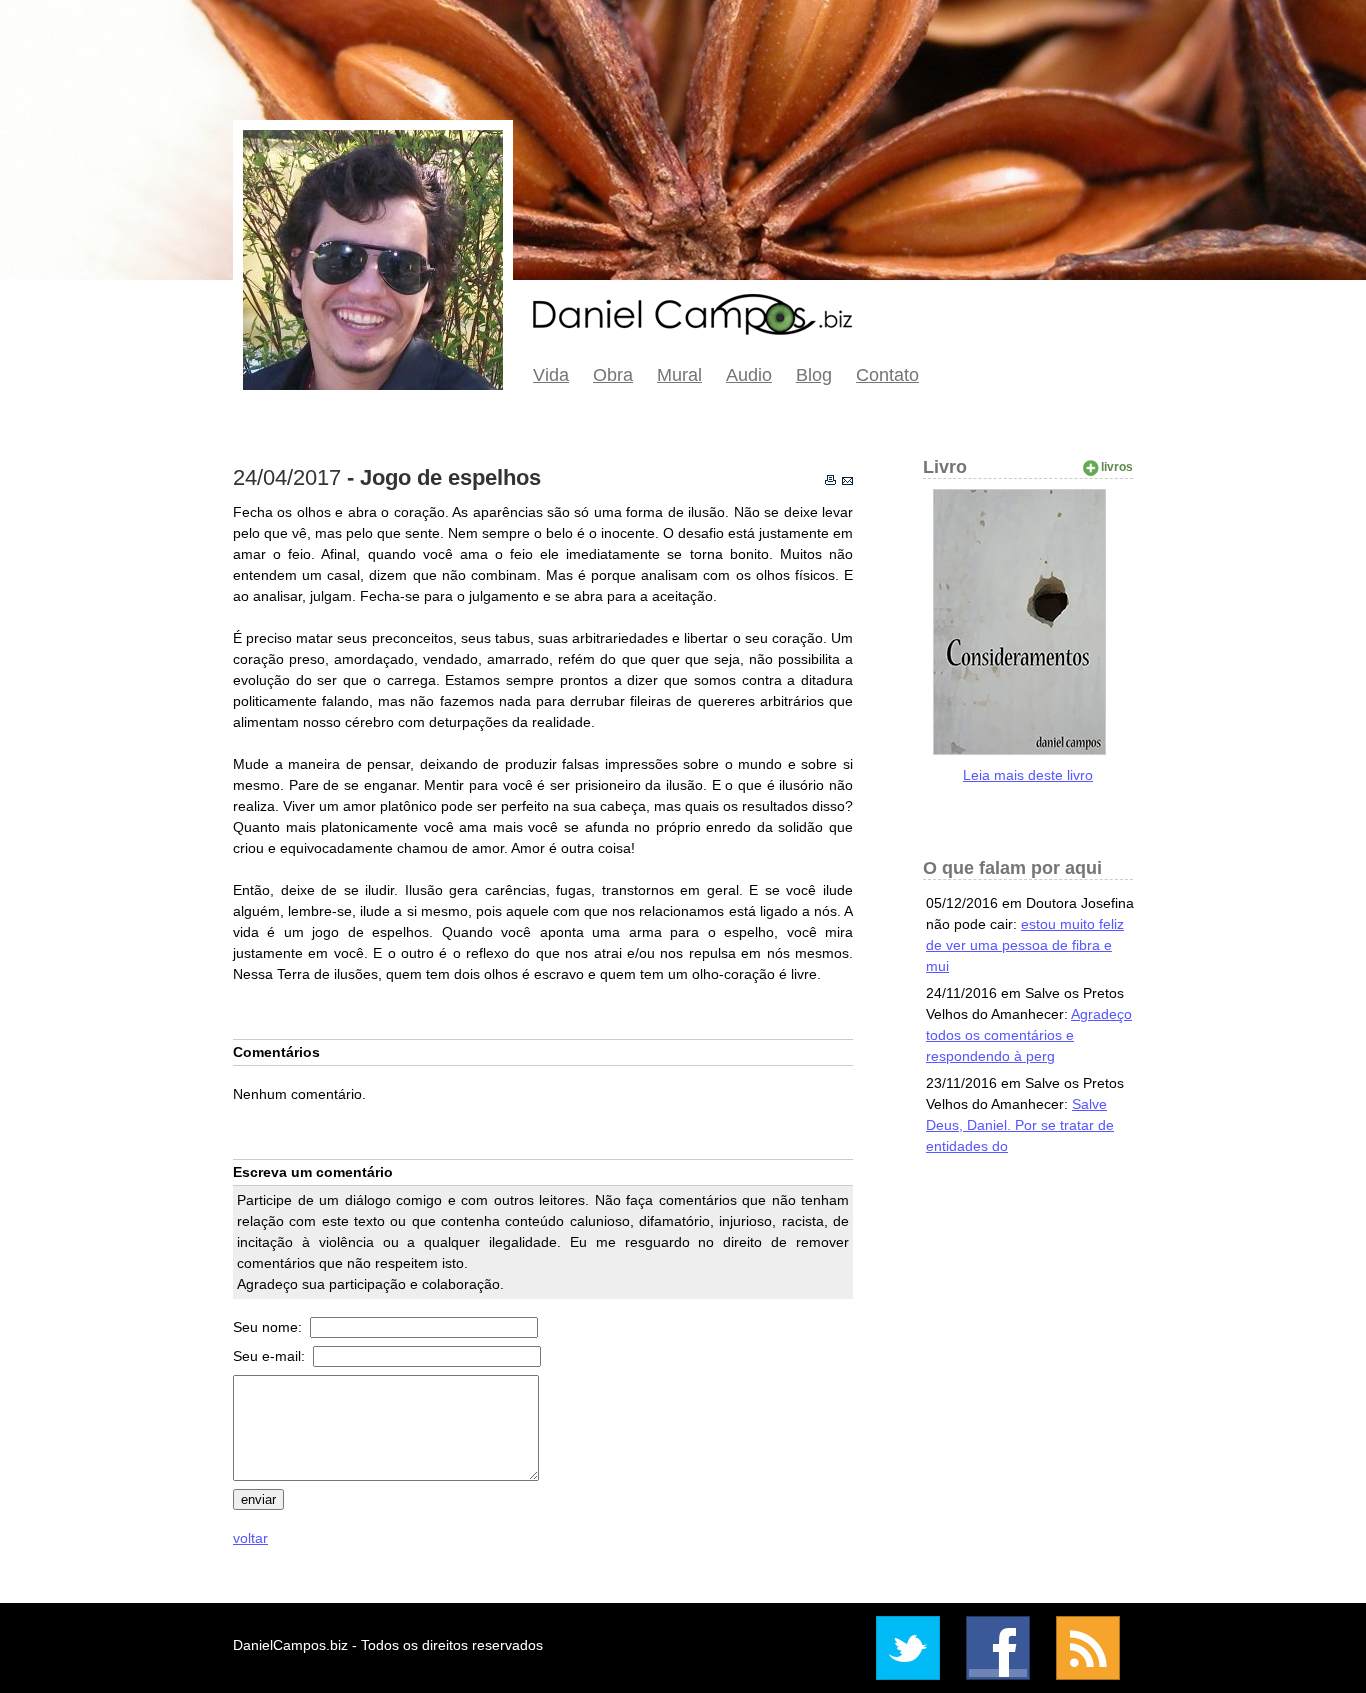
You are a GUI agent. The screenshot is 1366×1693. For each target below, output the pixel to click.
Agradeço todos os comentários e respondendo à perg (1029, 1035)
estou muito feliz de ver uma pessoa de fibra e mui (1025, 945)
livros (1117, 467)
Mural (679, 375)
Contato (887, 375)
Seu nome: (269, 1327)
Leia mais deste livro (1028, 775)
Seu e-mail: (271, 1356)
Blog (814, 375)
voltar (250, 1538)
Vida (551, 375)
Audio (749, 375)
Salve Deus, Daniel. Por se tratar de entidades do (1020, 1125)
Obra (613, 375)
